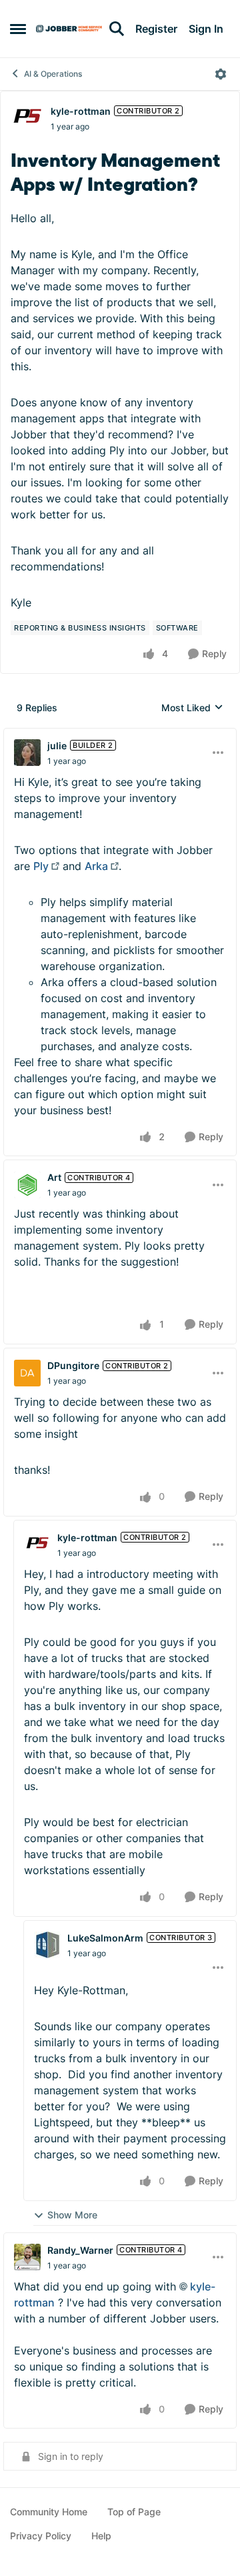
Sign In (206, 29)
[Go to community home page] (69, 29)
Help (101, 2536)
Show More (72, 2215)
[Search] (117, 29)
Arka (96, 866)
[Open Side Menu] (18, 29)
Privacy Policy (41, 2536)
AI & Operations (53, 74)
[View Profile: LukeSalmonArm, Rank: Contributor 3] (47, 1945)
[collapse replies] (120, 735)
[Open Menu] (221, 74)
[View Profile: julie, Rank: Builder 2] (27, 753)
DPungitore (73, 1365)
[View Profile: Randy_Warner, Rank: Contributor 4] (27, 2257)
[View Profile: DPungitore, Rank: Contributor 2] (27, 1373)
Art (54, 1177)
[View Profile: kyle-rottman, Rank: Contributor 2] (27, 118)
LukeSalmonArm (105, 1938)
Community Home (49, 2512)
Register (156, 29)
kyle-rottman (81, 111)
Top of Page (134, 2512)
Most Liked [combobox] (192, 708)
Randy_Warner (80, 2250)
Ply (41, 866)
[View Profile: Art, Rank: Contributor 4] (27, 1185)
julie (57, 746)
